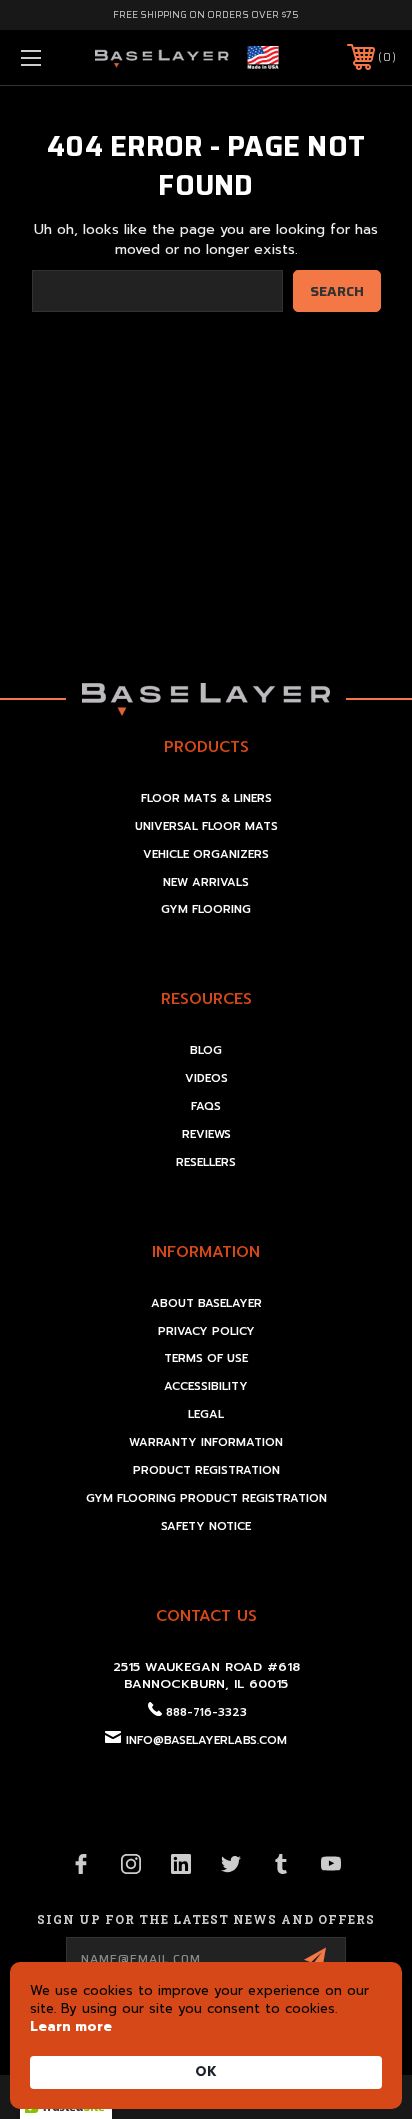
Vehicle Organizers (206, 854)
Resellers (206, 1162)
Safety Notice (206, 1526)
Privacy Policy (206, 1331)
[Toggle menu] (58, 57)
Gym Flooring (206, 909)
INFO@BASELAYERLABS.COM (206, 1740)
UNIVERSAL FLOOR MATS (206, 826)
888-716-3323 (206, 1712)
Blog (206, 1050)
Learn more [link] (71, 2027)
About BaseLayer (206, 1303)
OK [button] (206, 2071)
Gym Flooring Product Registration (206, 1498)
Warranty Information (206, 1442)
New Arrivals (206, 882)
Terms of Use (206, 1358)
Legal (206, 1414)
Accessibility (206, 1386)
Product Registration (206, 1470)
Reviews (206, 1134)
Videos (206, 1078)
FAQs (206, 1106)
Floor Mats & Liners (206, 798)
